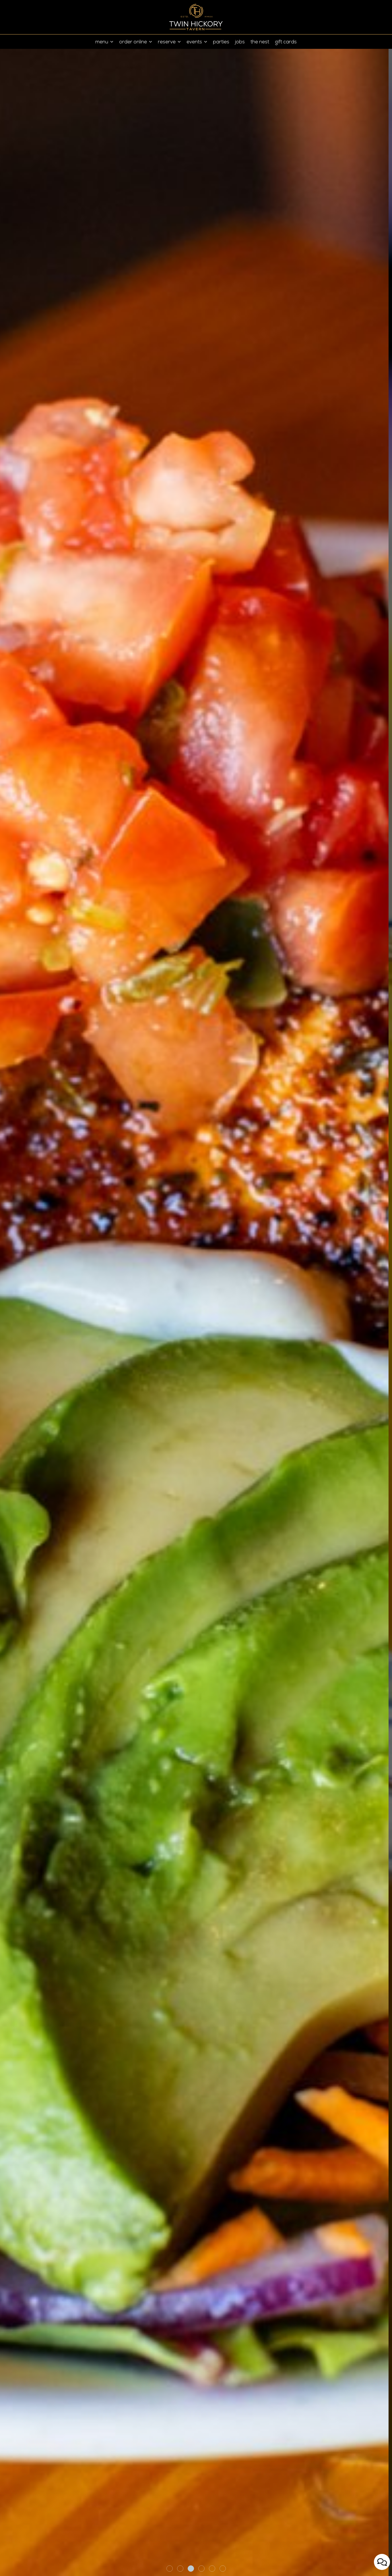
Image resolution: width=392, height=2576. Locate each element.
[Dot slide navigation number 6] (223, 2569)
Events (195, 42)
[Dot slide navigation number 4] (201, 2569)
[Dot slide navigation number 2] (180, 2569)
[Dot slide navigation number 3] (191, 2569)
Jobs (240, 42)
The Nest (260, 42)
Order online (134, 42)
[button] (13, 2560)
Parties (221, 42)
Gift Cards (286, 42)
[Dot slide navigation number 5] (212, 2569)
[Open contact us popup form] (382, 2562)
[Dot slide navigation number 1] (170, 2569)
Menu (102, 42)
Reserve (167, 42)
